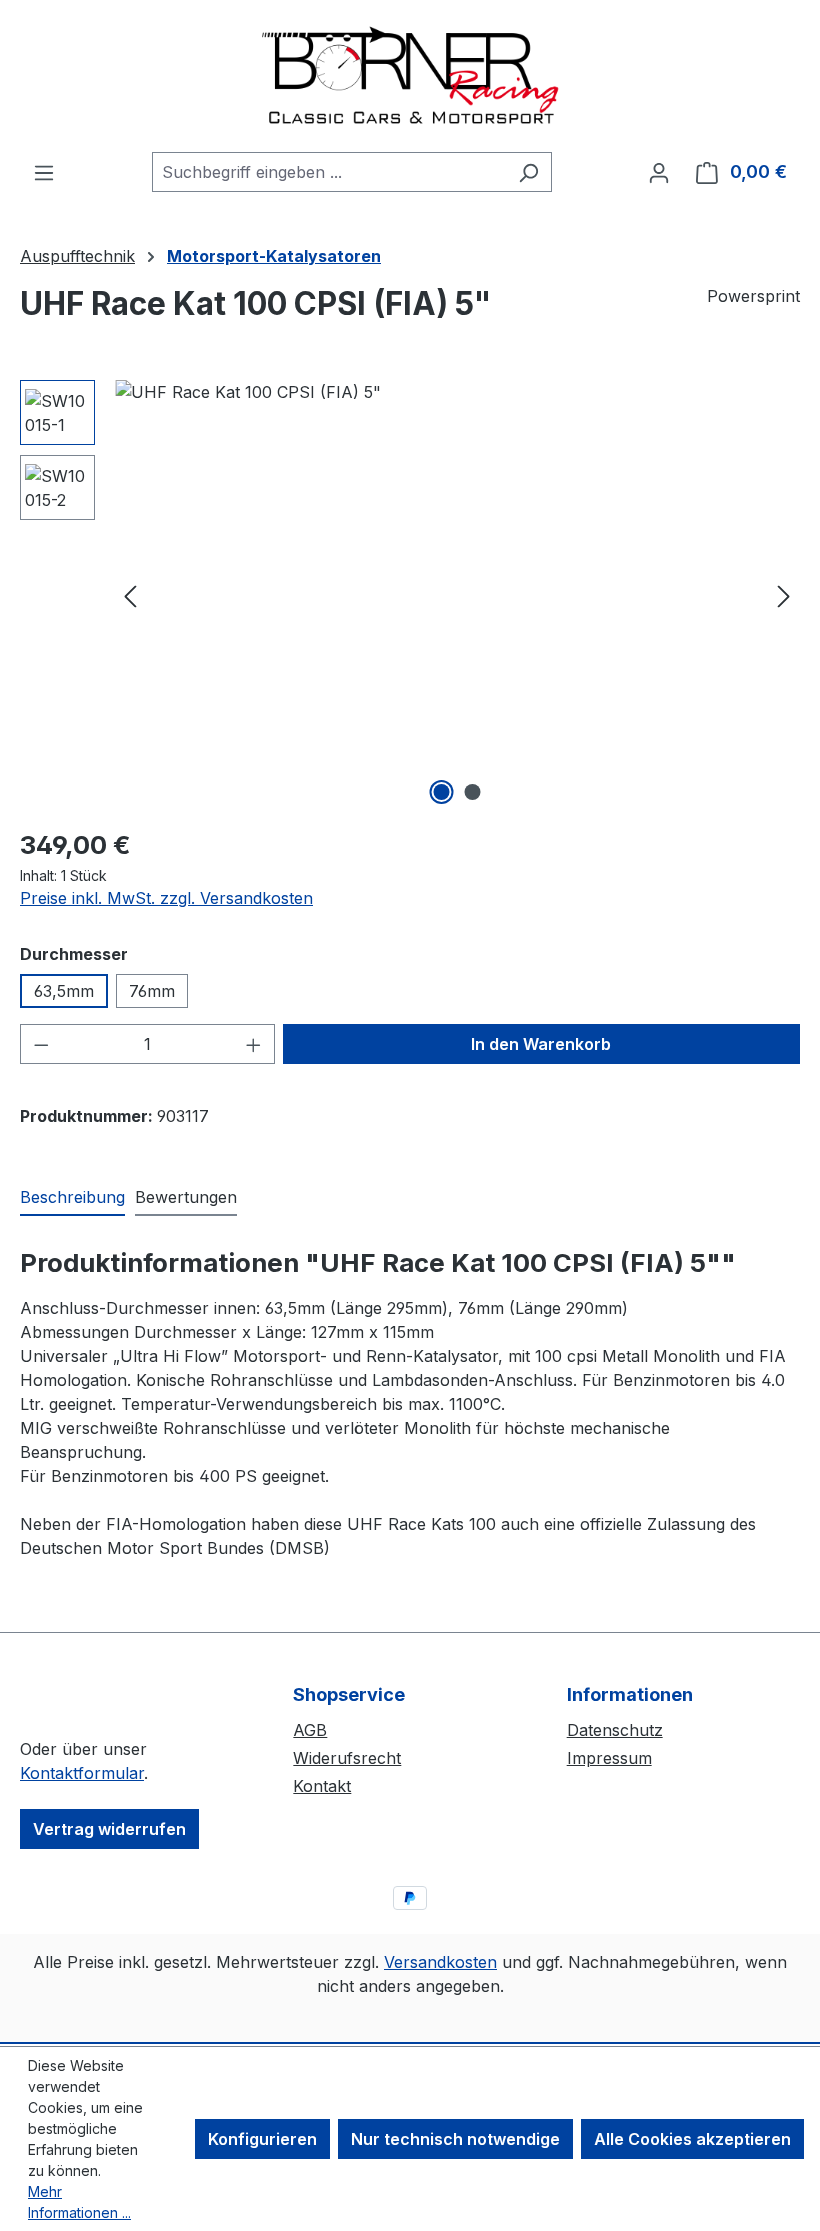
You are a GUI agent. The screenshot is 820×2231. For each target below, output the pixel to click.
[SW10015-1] (457, 595)
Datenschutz (615, 1730)
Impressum (609, 1758)
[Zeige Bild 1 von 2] (442, 792)
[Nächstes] (784, 595)
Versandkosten (440, 1962)
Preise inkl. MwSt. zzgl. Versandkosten (166, 898)
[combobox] (329, 172)
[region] (410, 595)
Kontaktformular (82, 1773)
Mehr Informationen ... (79, 2202)
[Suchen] (528, 172)
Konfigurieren (262, 2139)
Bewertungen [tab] (186, 1197)
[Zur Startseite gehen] (410, 76)
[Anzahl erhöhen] (254, 1044)
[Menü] (44, 172)
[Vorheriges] (130, 595)
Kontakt (322, 1786)
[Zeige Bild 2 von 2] (473, 792)
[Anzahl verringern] (41, 1044)
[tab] (72, 1198)
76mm (152, 991)
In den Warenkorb (541, 1044)
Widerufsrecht (347, 1758)
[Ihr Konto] (659, 172)
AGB (310, 1730)
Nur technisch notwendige (455, 2139)
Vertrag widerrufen (109, 1829)
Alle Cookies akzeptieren (692, 2139)
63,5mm (64, 991)
